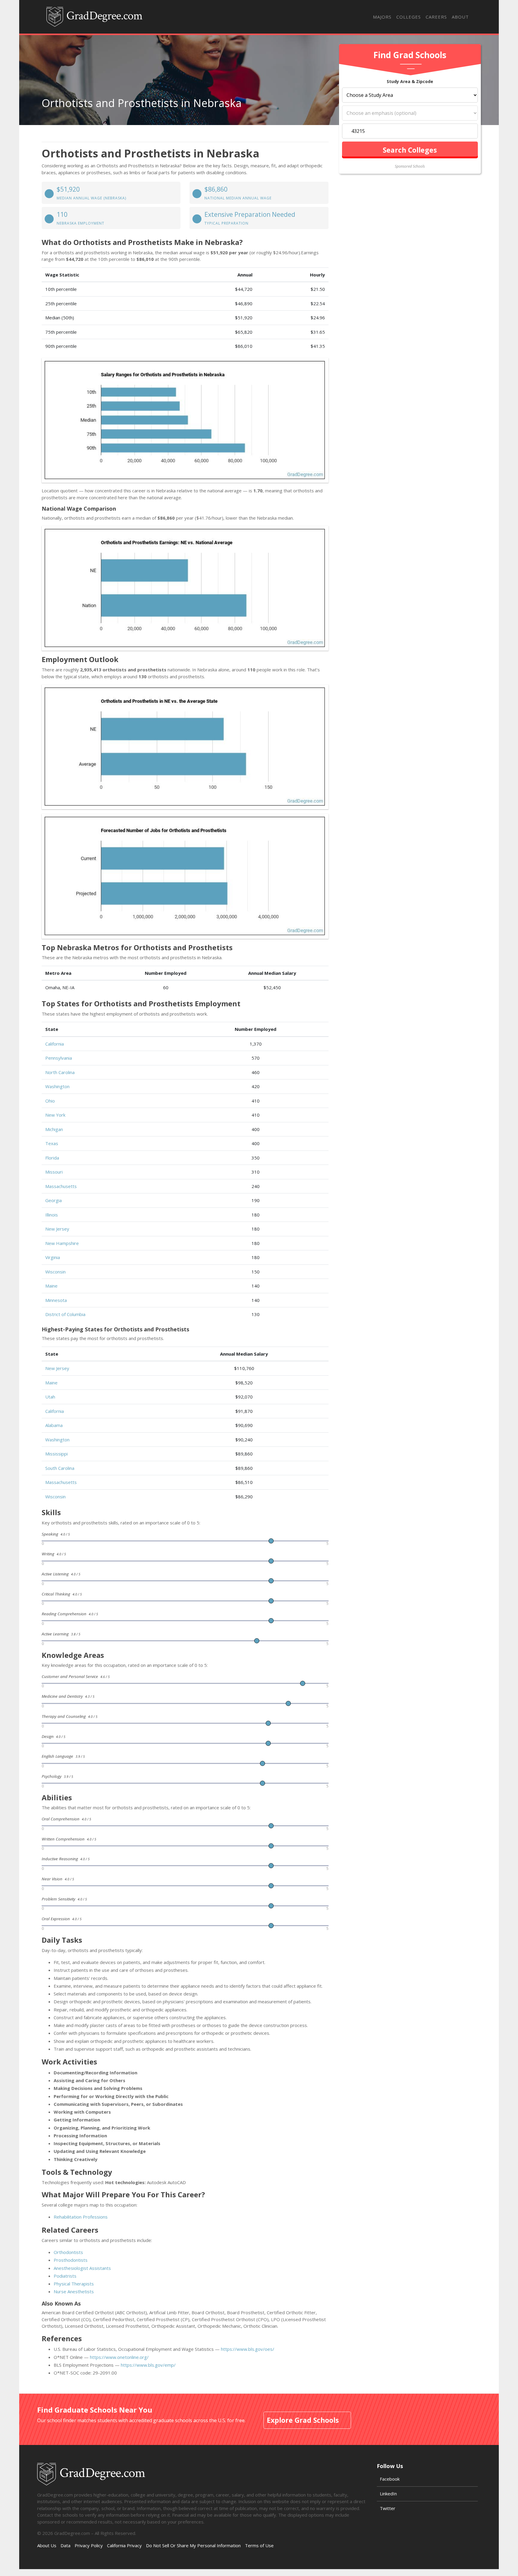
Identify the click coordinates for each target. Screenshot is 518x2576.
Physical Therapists (74, 2284)
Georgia (54, 1200)
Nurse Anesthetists (74, 2291)
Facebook (390, 2479)
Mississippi (57, 1454)
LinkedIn (388, 2494)
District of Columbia (65, 1314)
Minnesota (56, 1300)
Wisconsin (55, 1272)
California (55, 1044)
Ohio (50, 1101)
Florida (52, 1158)
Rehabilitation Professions (81, 2217)
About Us (47, 2545)
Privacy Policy (89, 2545)
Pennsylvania (59, 1058)
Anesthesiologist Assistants (82, 2268)
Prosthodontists (71, 2260)
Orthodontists (68, 2252)
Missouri (54, 1172)
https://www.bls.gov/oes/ (248, 2349)
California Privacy (124, 2545)
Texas (52, 1143)
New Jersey (57, 1229)
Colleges (409, 17)
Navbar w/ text (94, 17)
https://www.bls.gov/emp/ (148, 2365)
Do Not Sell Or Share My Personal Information (193, 2545)
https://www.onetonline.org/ (119, 2357)
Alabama (54, 1425)
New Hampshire (62, 1243)
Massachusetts (61, 1186)
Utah (50, 1397)
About (460, 17)
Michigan (54, 1129)
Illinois (52, 1215)
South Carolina (60, 1468)
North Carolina (60, 1072)
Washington (57, 1086)
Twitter (388, 2508)
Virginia (53, 1257)
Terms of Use (259, 2545)
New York (55, 1115)
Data (65, 2545)
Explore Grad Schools (303, 2420)
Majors (382, 17)
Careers (436, 17)
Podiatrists (65, 2276)
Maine (51, 1286)
